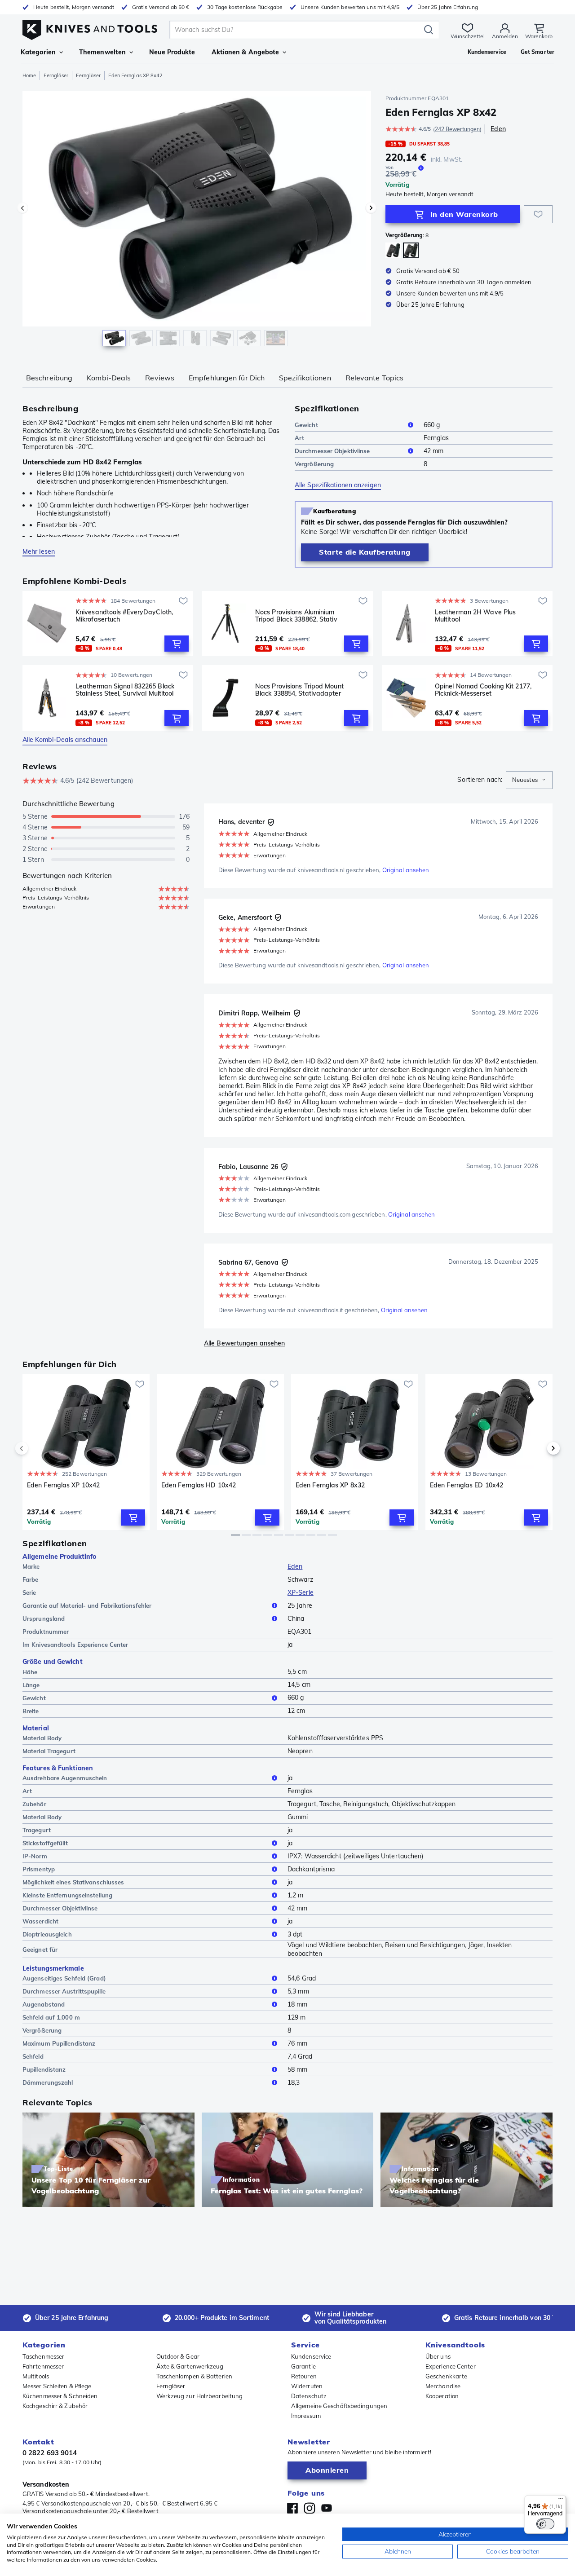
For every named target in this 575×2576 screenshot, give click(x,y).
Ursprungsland (44, 1619)
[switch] (545, 2524)
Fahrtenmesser (43, 2366)
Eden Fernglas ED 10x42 (467, 1485)
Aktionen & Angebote (245, 52)
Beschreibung (49, 378)
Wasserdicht (40, 1921)
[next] (538, 1448)
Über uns (438, 2356)
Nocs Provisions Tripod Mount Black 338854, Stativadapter (299, 690)
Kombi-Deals (109, 378)
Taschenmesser (43, 2356)
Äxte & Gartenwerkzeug (190, 2366)
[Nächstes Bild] (371, 208)
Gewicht (306, 425)
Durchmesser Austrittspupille (64, 1991)
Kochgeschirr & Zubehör (55, 2406)
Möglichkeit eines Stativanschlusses (73, 1882)
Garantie (303, 2366)
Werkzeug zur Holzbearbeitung (200, 2396)
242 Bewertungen (458, 129)
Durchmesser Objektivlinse (332, 451)
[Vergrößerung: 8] (411, 250)
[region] (197, 221)
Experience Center (451, 2366)
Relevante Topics (375, 378)
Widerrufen (307, 2386)
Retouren (304, 2376)
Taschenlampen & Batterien (195, 2376)
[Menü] (561, 2501)
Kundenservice (311, 2356)
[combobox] (529, 780)
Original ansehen (406, 870)
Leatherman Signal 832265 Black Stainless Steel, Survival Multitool (125, 690)
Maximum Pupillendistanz (59, 2043)
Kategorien (38, 52)
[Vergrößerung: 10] (393, 250)
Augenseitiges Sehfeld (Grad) (64, 1978)
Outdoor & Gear (178, 2356)
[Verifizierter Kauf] (271, 822)
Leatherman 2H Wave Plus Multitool (475, 616)
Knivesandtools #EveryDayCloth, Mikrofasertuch (124, 616)
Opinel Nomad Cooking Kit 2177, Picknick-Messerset (483, 690)
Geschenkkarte (446, 2376)
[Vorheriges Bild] (22, 208)
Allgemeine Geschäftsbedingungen (339, 2406)
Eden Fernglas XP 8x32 (330, 1485)
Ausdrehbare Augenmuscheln (65, 1778)
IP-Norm (35, 1856)
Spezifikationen (305, 378)
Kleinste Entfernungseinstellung (67, 1895)
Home (29, 75)
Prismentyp (39, 1869)
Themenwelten (102, 52)
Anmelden (505, 36)
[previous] (37, 1448)
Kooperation (442, 2396)
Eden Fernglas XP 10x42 (63, 1485)
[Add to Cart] (177, 644)
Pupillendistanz (44, 2069)
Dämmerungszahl (48, 2082)
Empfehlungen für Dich (227, 378)
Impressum (306, 2416)
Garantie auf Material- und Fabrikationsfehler (87, 1606)
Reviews (160, 378)
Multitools (36, 2376)
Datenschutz (309, 2396)
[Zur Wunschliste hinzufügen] (538, 214)
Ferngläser (56, 75)
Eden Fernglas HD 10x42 (199, 1485)
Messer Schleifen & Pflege (57, 2386)
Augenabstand (44, 2004)
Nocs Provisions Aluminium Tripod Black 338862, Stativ (296, 616)
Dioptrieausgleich (47, 1934)
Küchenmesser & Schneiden (60, 2396)
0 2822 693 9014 (50, 2453)
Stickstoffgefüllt (45, 1843)
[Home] (90, 28)
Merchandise (443, 2386)
